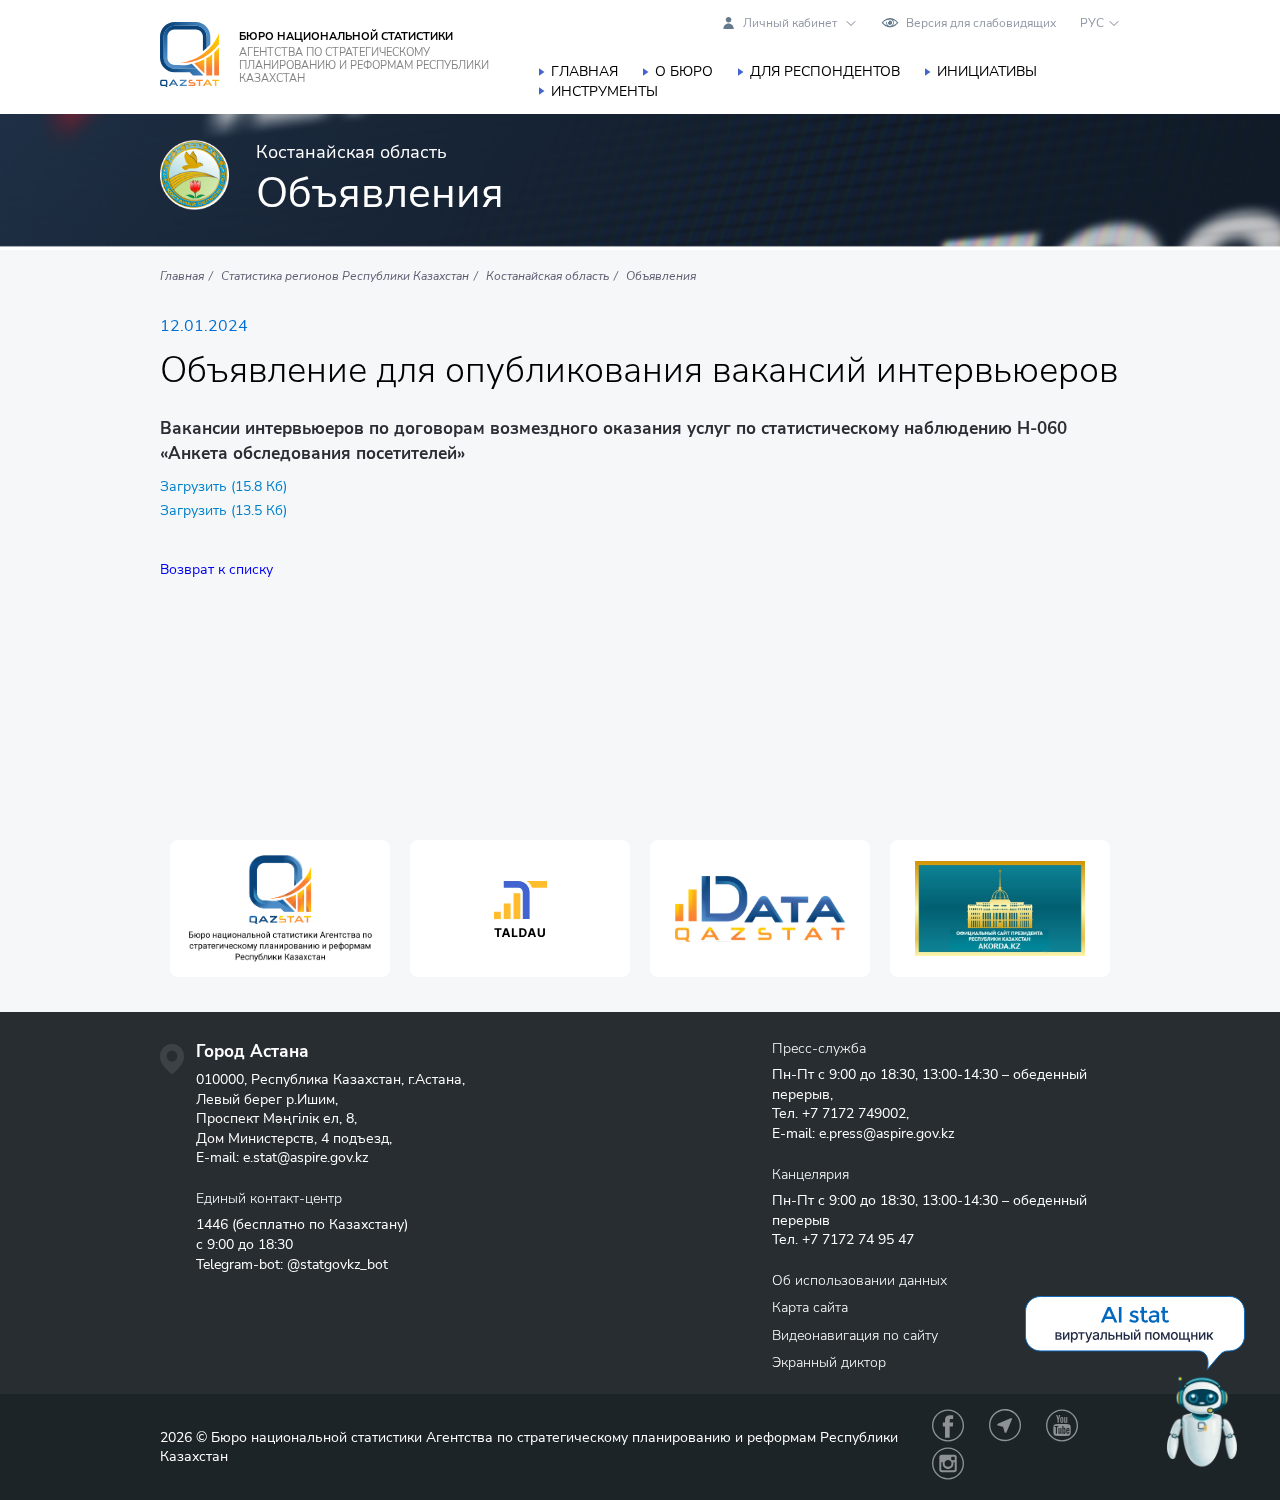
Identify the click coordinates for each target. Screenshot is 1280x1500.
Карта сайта (810, 1307)
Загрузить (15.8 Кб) (223, 486)
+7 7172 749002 (854, 1113)
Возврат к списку (216, 569)
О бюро (684, 71)
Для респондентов (825, 71)
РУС (1092, 23)
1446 (212, 1224)
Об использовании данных (859, 1280)
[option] (280, 908)
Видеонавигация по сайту (855, 1335)
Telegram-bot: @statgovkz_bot (292, 1264)
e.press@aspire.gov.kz (886, 1133)
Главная (584, 71)
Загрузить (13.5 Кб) (223, 510)
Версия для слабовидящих (981, 23)
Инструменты (604, 91)
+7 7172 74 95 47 (858, 1239)
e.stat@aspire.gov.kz (305, 1157)
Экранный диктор (829, 1362)
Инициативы (987, 71)
